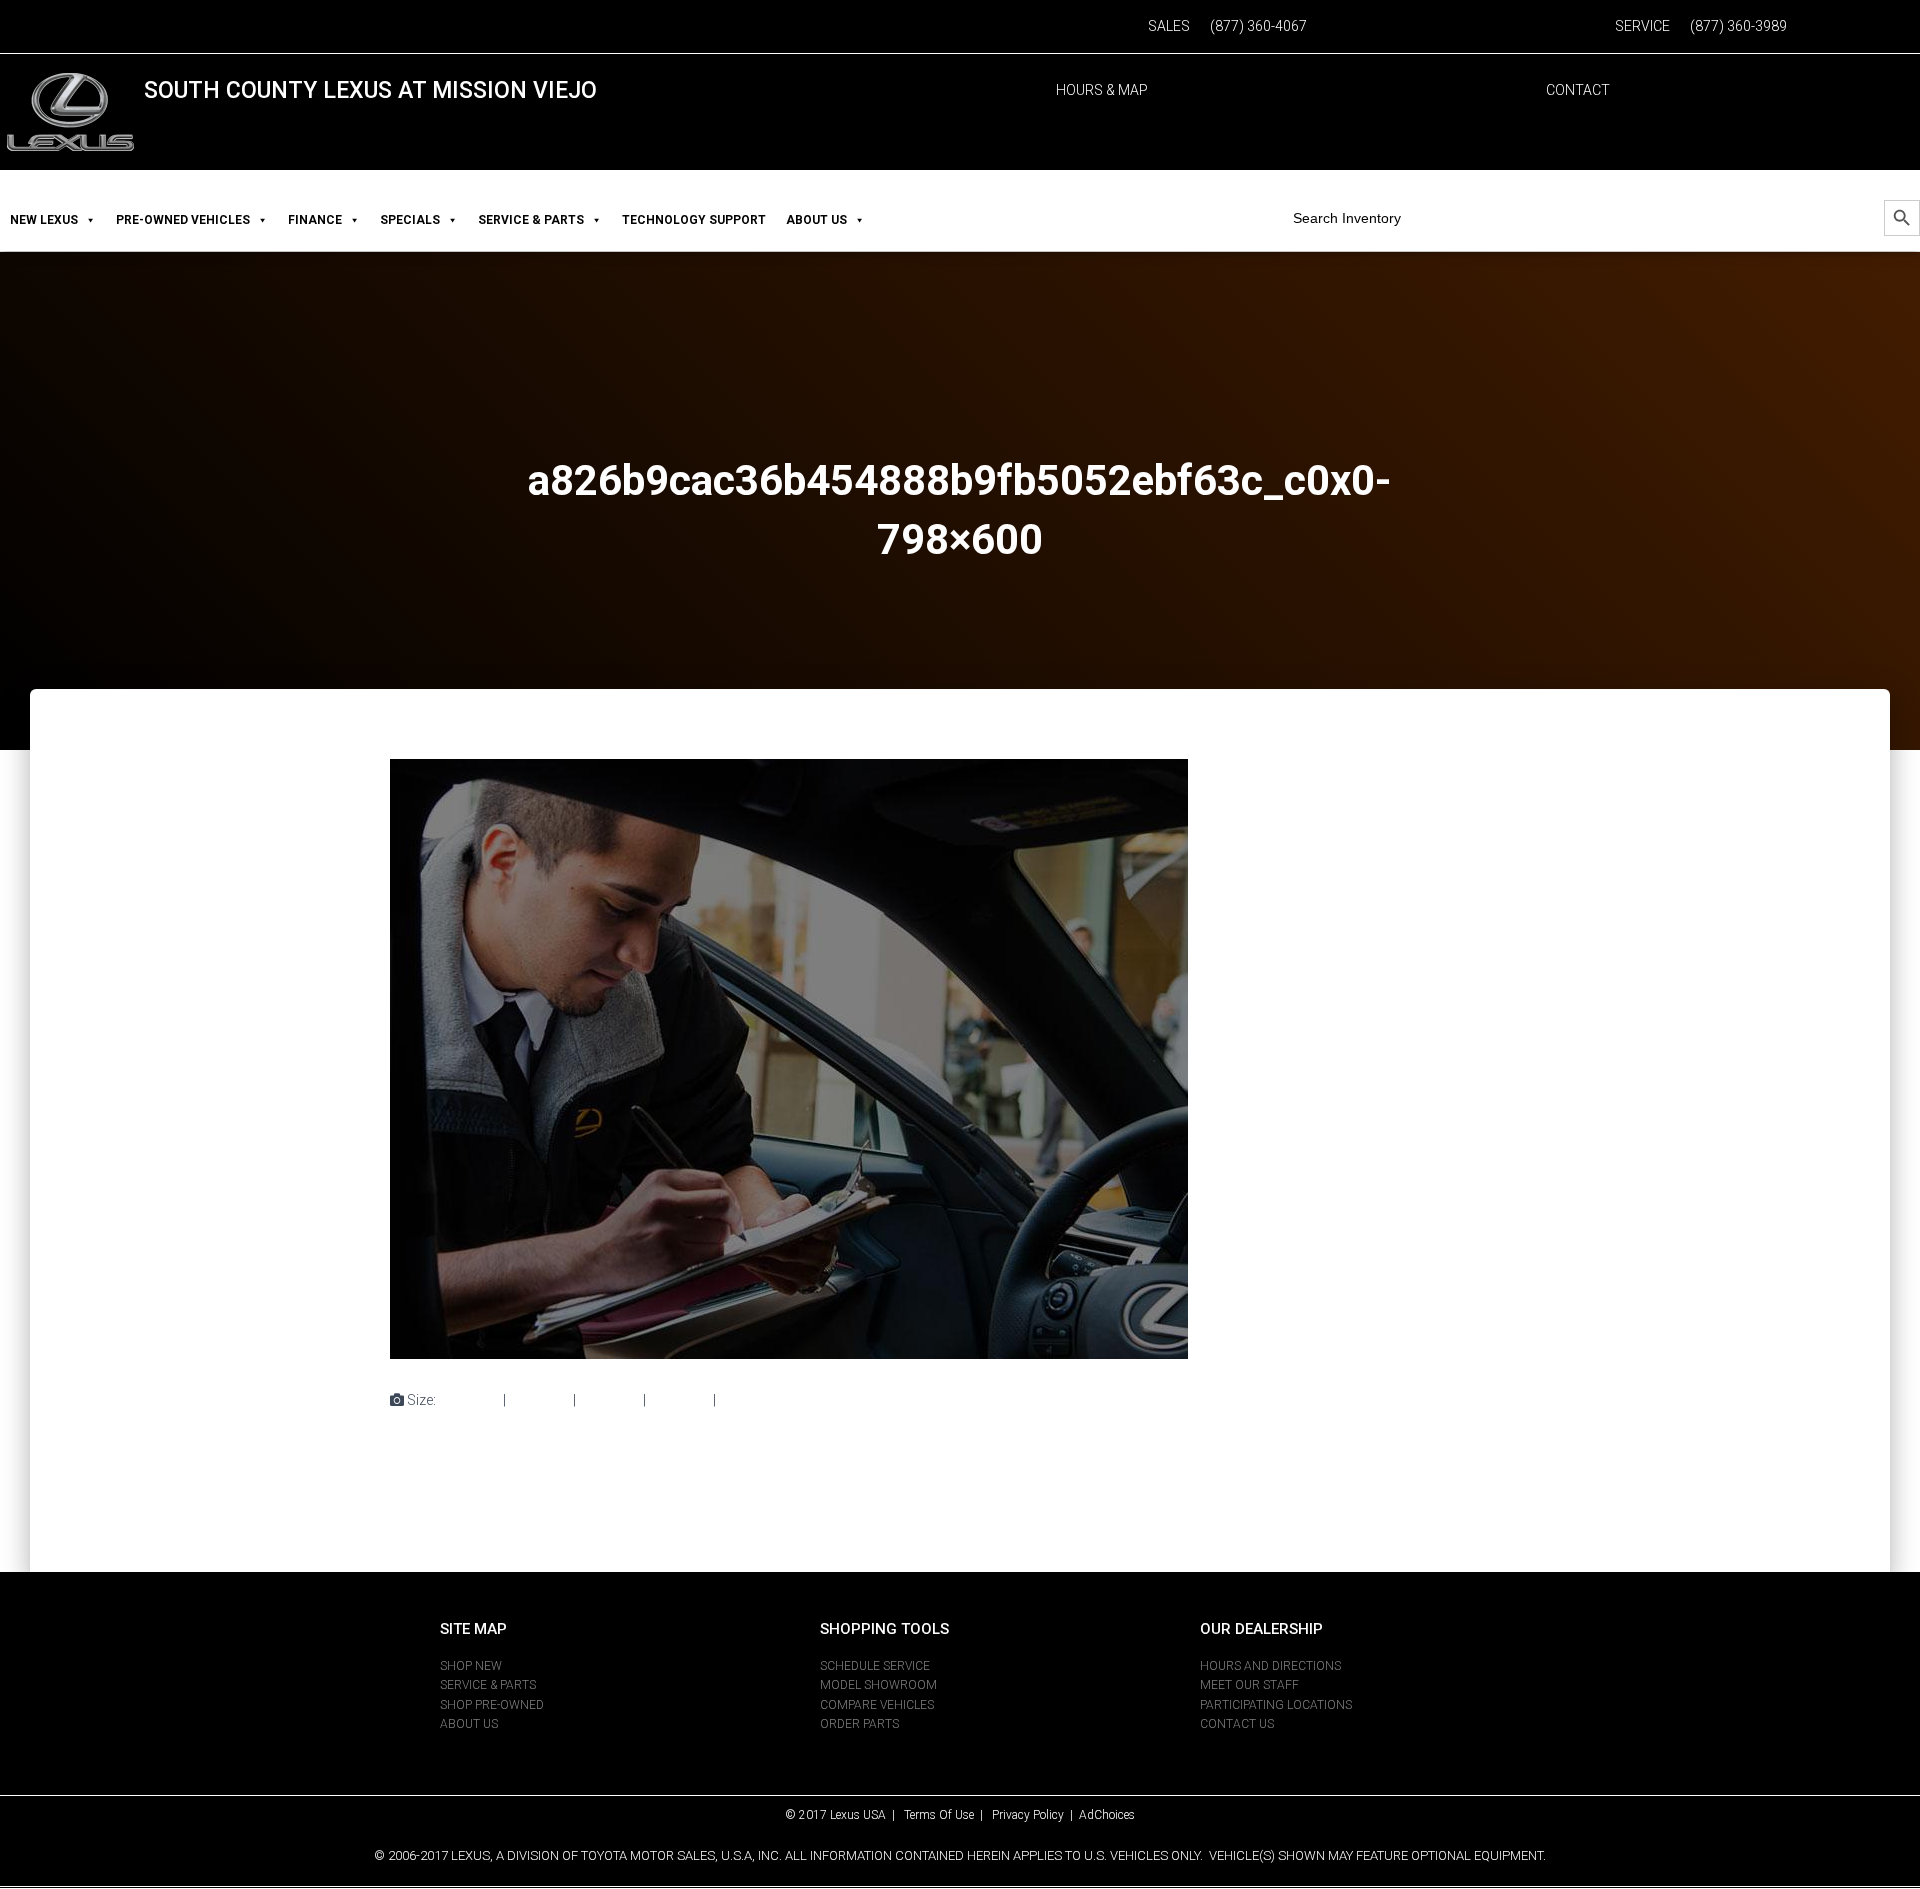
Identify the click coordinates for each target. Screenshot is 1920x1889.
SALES (1169, 26)
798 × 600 (749, 1400)
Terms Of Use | (948, 1815)
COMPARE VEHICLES (877, 1705)
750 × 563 (609, 1400)
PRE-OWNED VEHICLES (183, 220)
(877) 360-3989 (1738, 26)
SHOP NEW (471, 1666)
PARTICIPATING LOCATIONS (1276, 1705)
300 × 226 (539, 1400)
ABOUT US (816, 220)
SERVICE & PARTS (531, 220)
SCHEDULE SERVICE (875, 1666)
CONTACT (1578, 90)
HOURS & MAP (1102, 90)
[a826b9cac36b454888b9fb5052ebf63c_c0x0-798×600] (789, 1058)
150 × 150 (469, 1400)
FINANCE (315, 220)
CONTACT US (1237, 1724)
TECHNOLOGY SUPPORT (694, 220)
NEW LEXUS (44, 220)
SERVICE (1642, 26)
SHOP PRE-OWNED (492, 1705)
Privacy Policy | (1035, 1815)
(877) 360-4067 (1258, 26)
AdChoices (1107, 1815)
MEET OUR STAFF (1249, 1685)
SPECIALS (410, 220)
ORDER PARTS (859, 1724)
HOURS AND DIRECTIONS (1270, 1666)
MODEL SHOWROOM (878, 1685)
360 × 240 (679, 1400)
